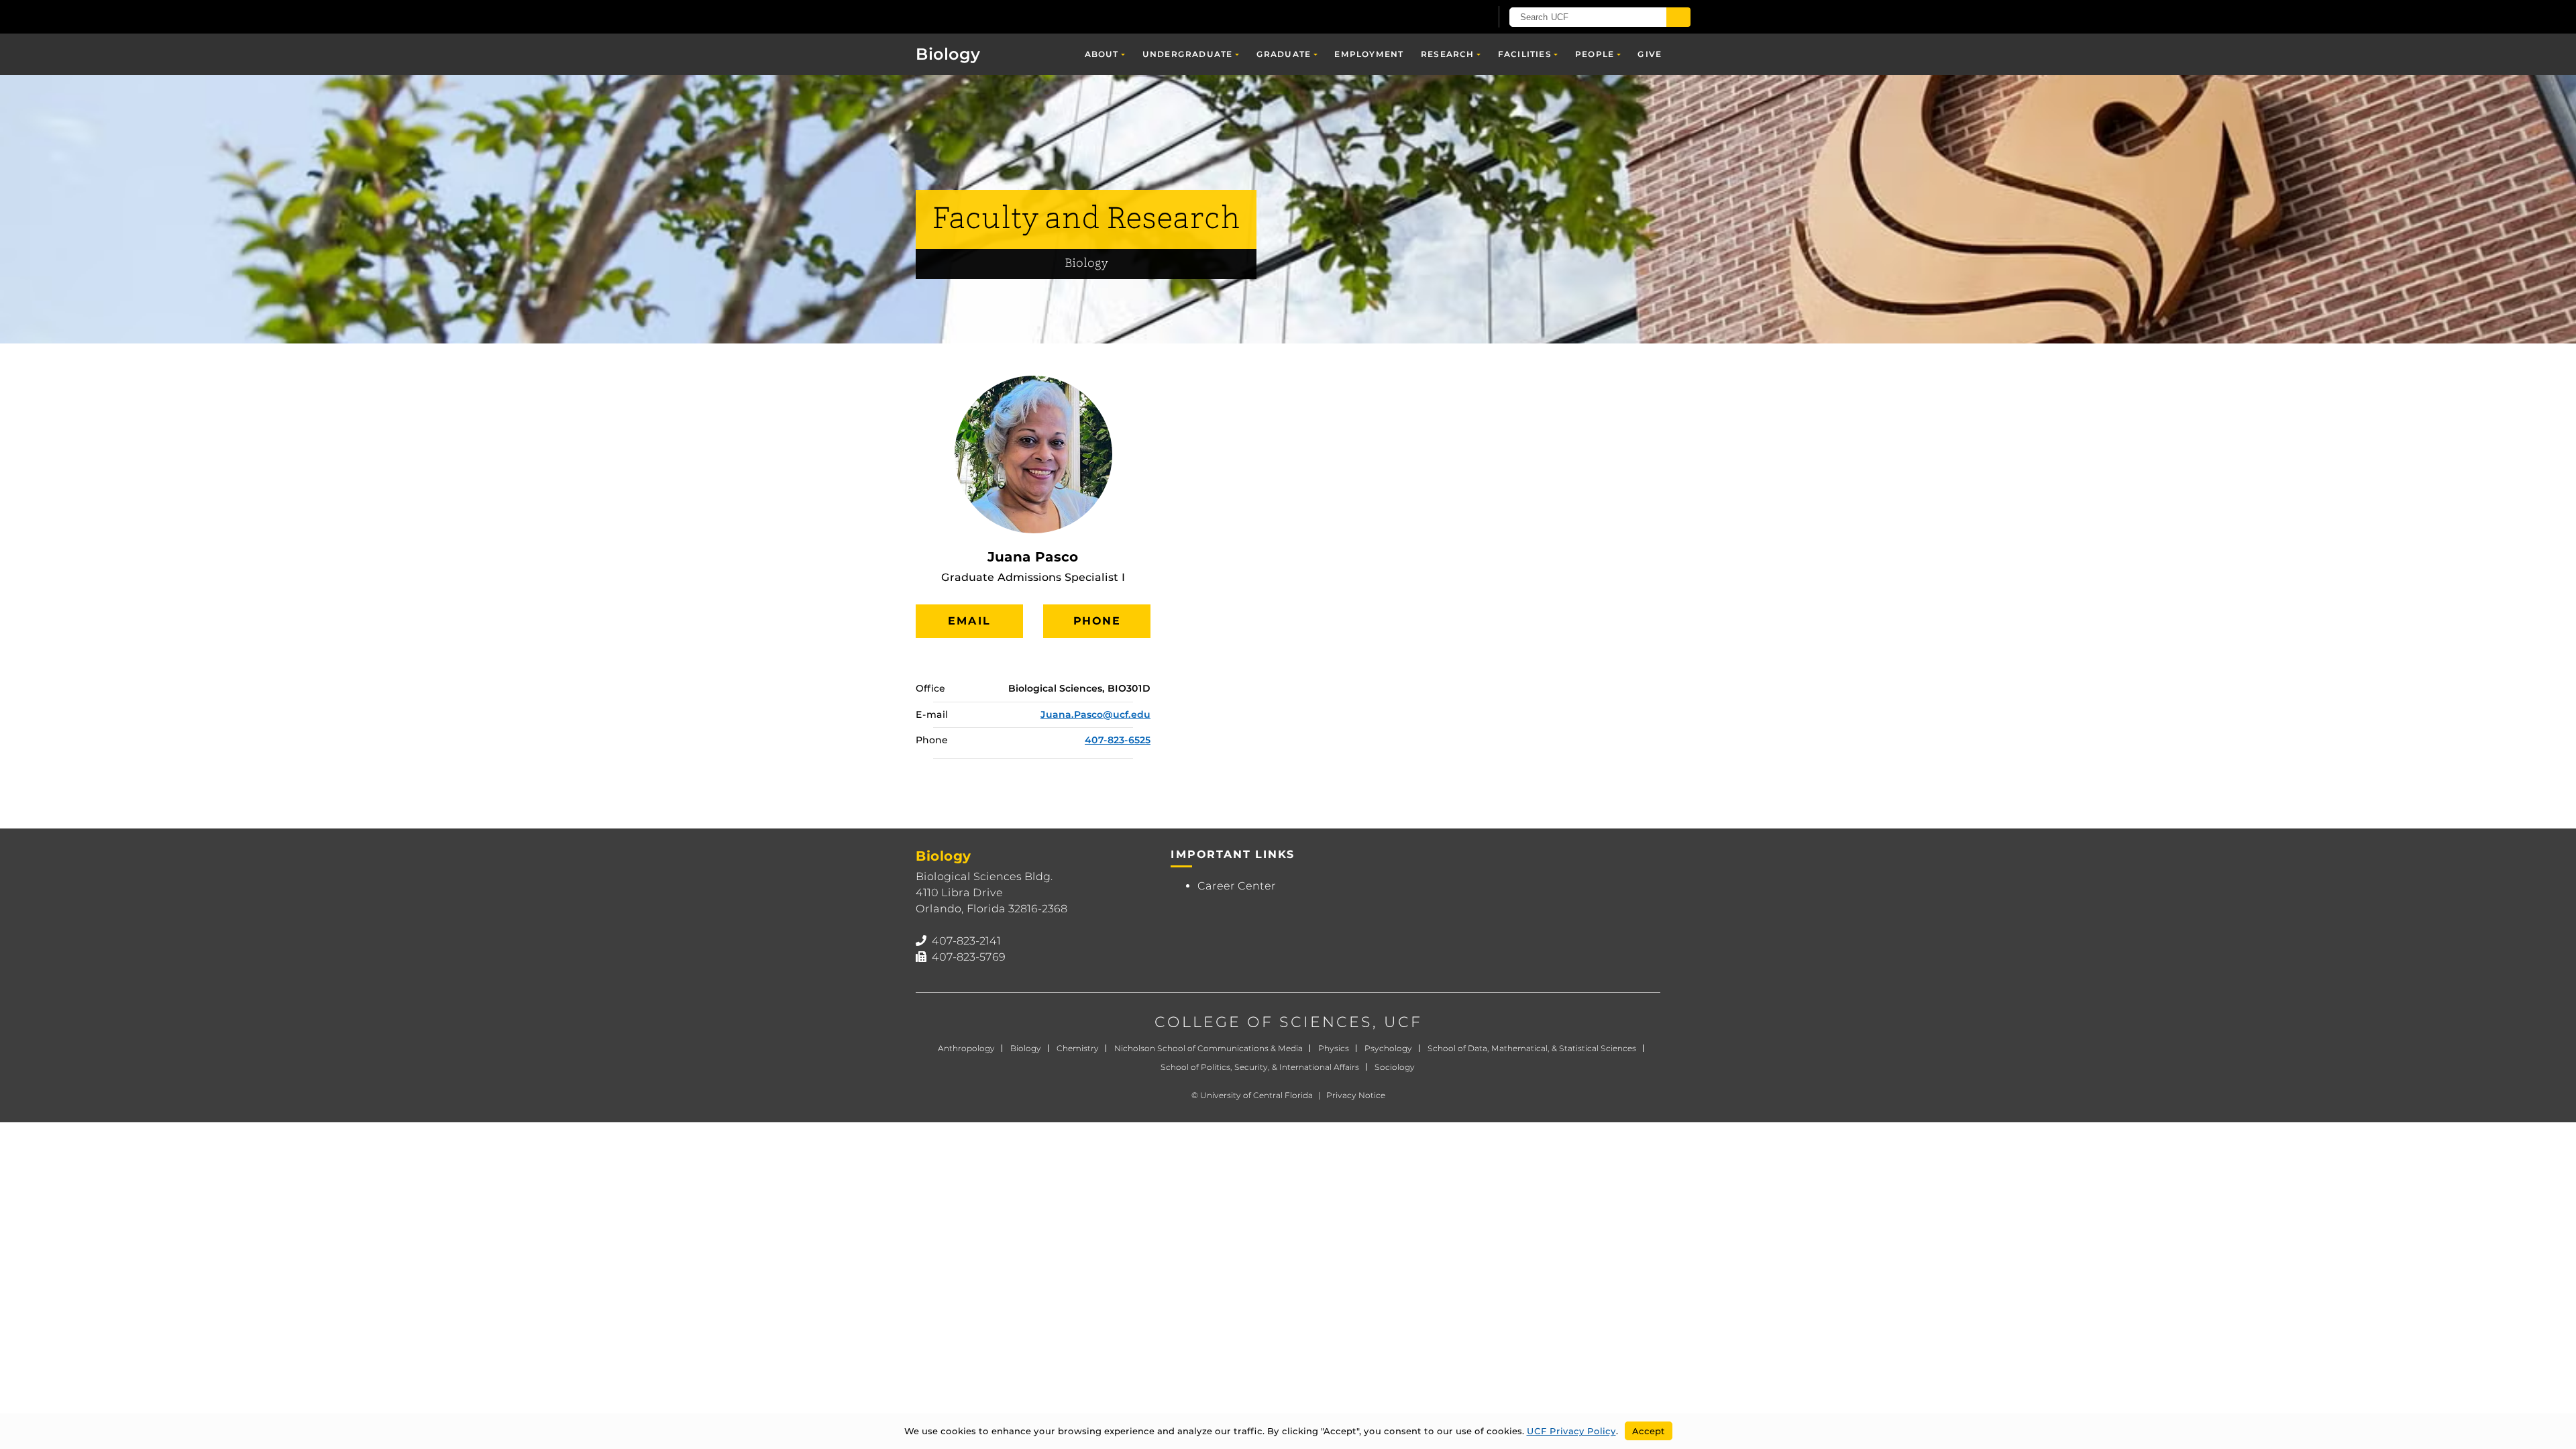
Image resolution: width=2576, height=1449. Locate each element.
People (1595, 54)
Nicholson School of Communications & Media (1209, 1048)
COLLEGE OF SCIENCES (1264, 1022)
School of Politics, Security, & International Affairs (1260, 1067)
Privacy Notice (1356, 1095)
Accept (1649, 1431)
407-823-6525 (1118, 740)
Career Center (1237, 886)
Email (969, 621)
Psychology (1388, 1048)
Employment (1369, 54)
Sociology (1395, 1067)
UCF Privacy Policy (1571, 1431)
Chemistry (1078, 1048)
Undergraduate (1188, 54)
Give (1650, 54)
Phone (1097, 621)
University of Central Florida (1256, 1095)
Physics (1334, 1048)
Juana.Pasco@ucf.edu (1095, 714)
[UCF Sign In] (1447, 17)
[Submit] (1678, 17)
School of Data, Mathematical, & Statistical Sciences (1532, 1048)
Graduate (1284, 54)
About (1102, 54)
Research (1448, 54)
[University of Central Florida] (994, 16)
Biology (948, 54)
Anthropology (966, 1048)
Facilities (1525, 54)
